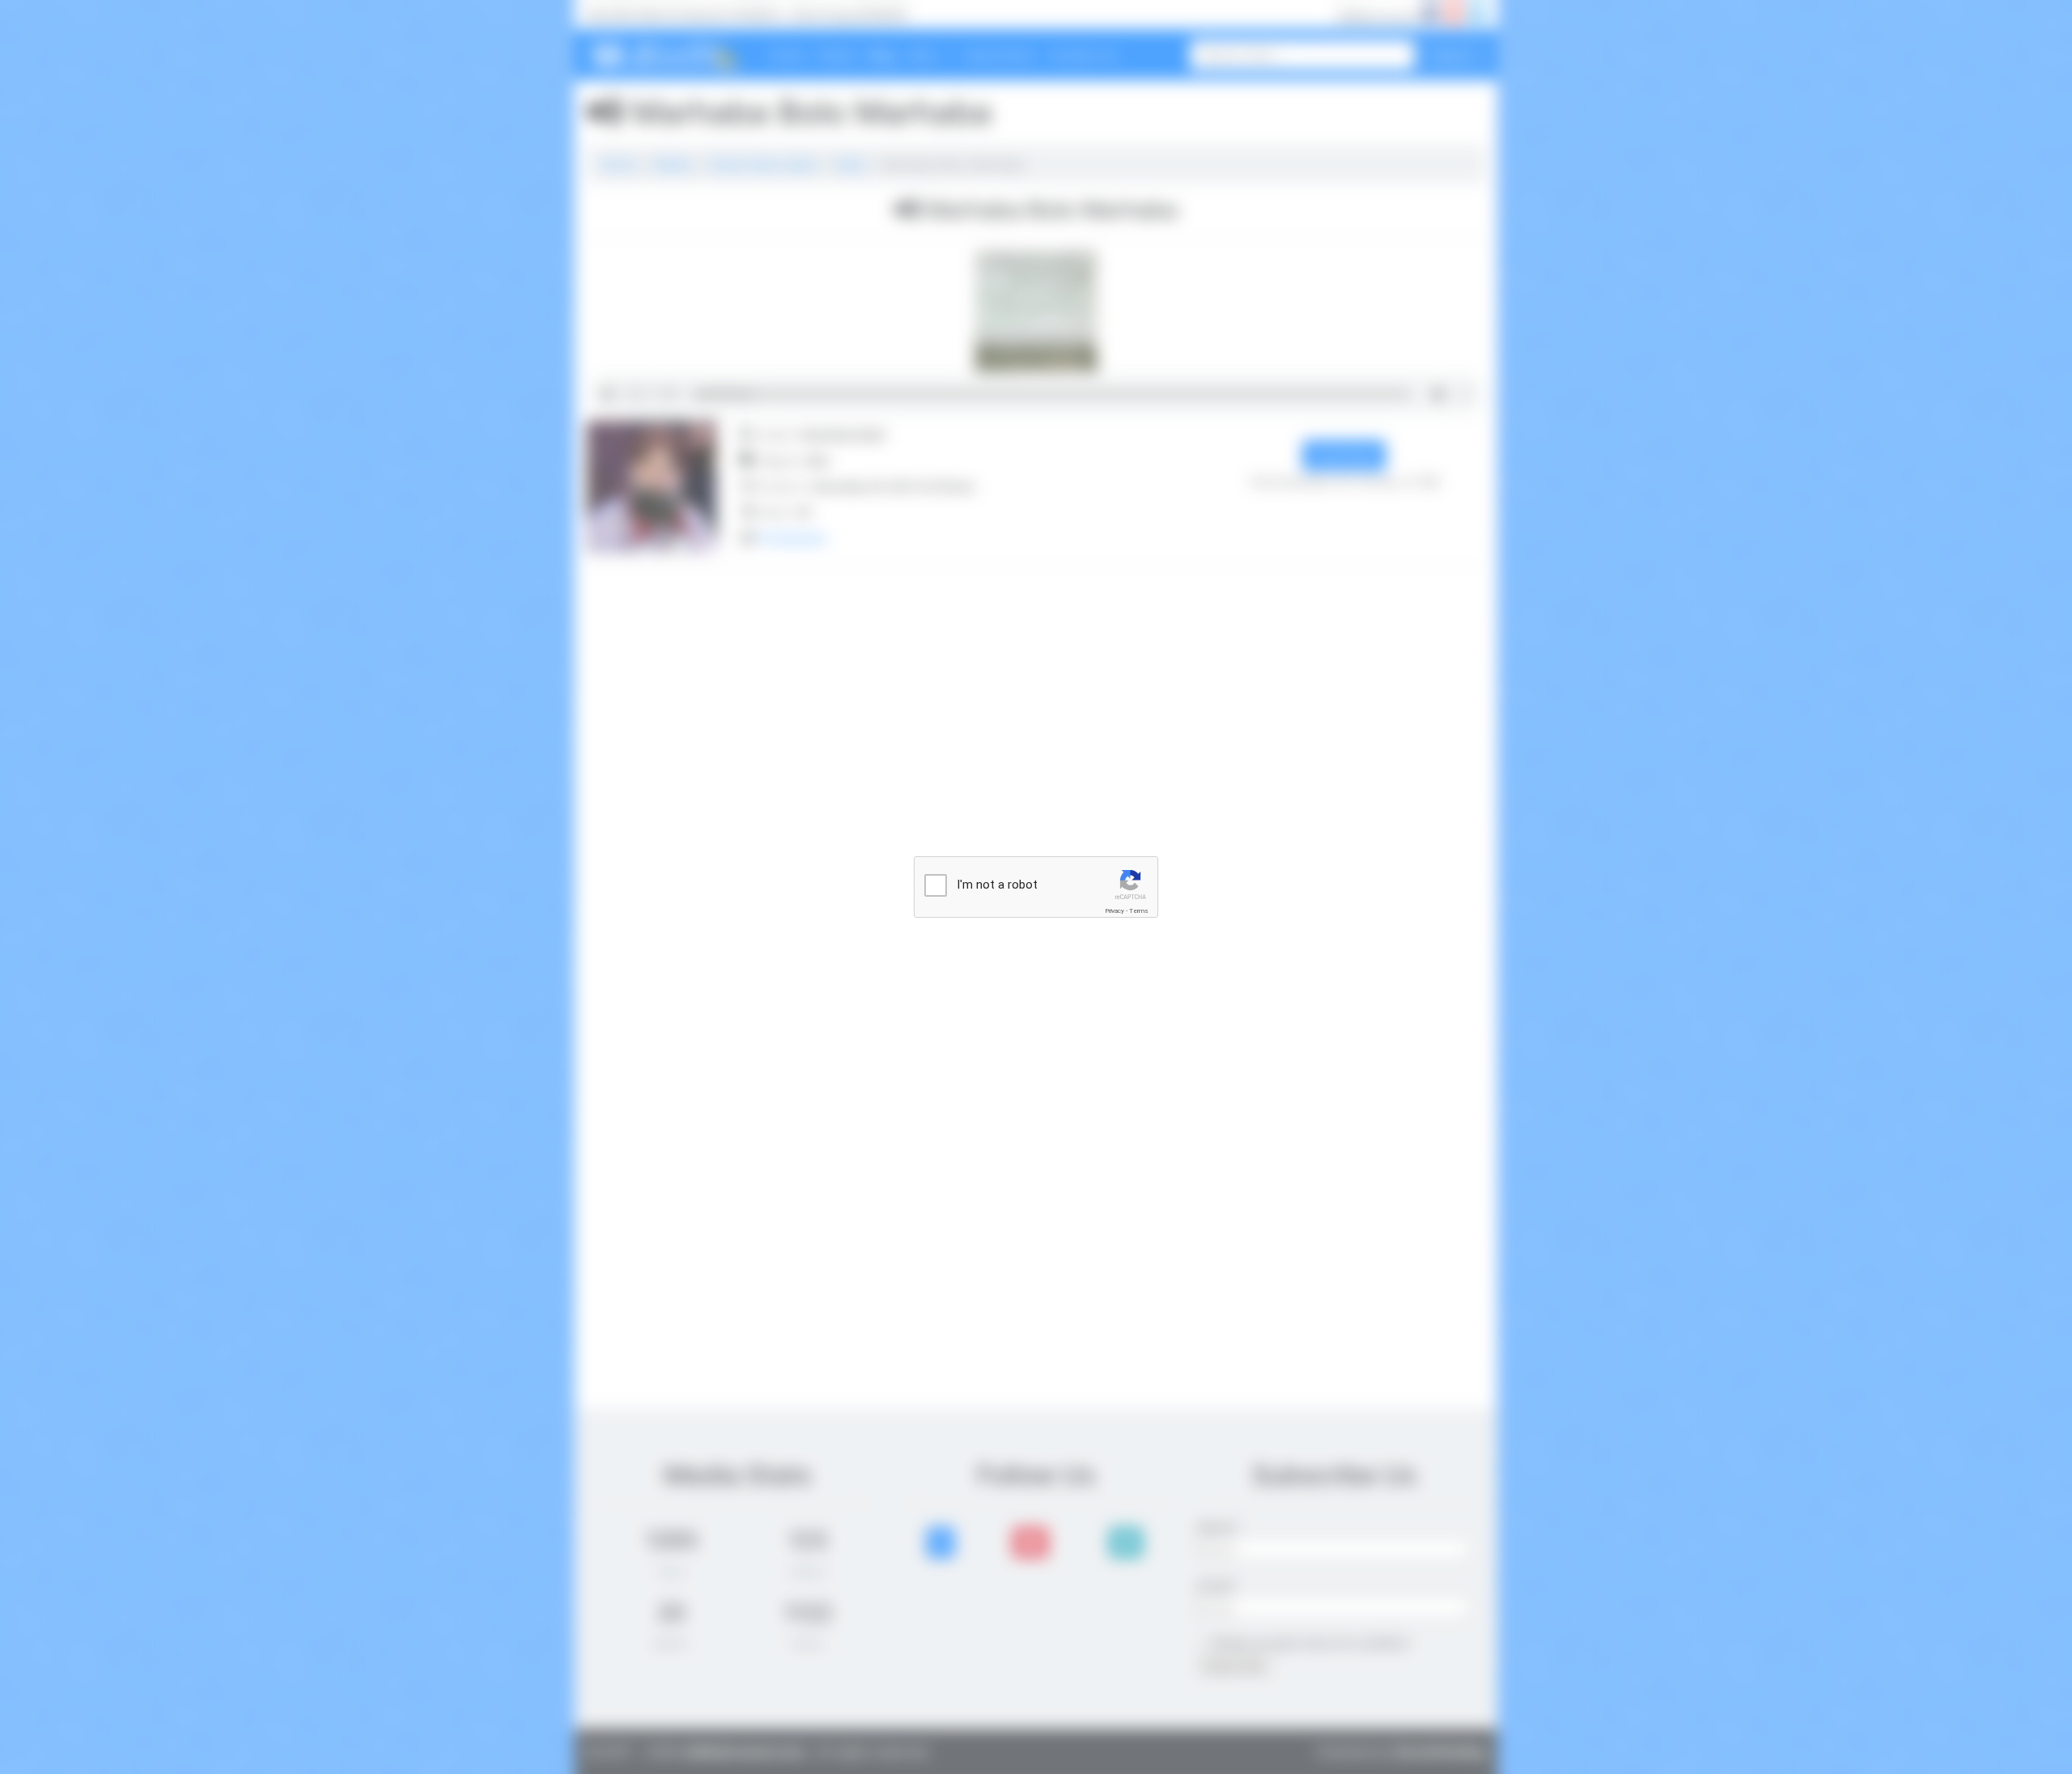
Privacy (1115, 911)
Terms (1139, 911)
